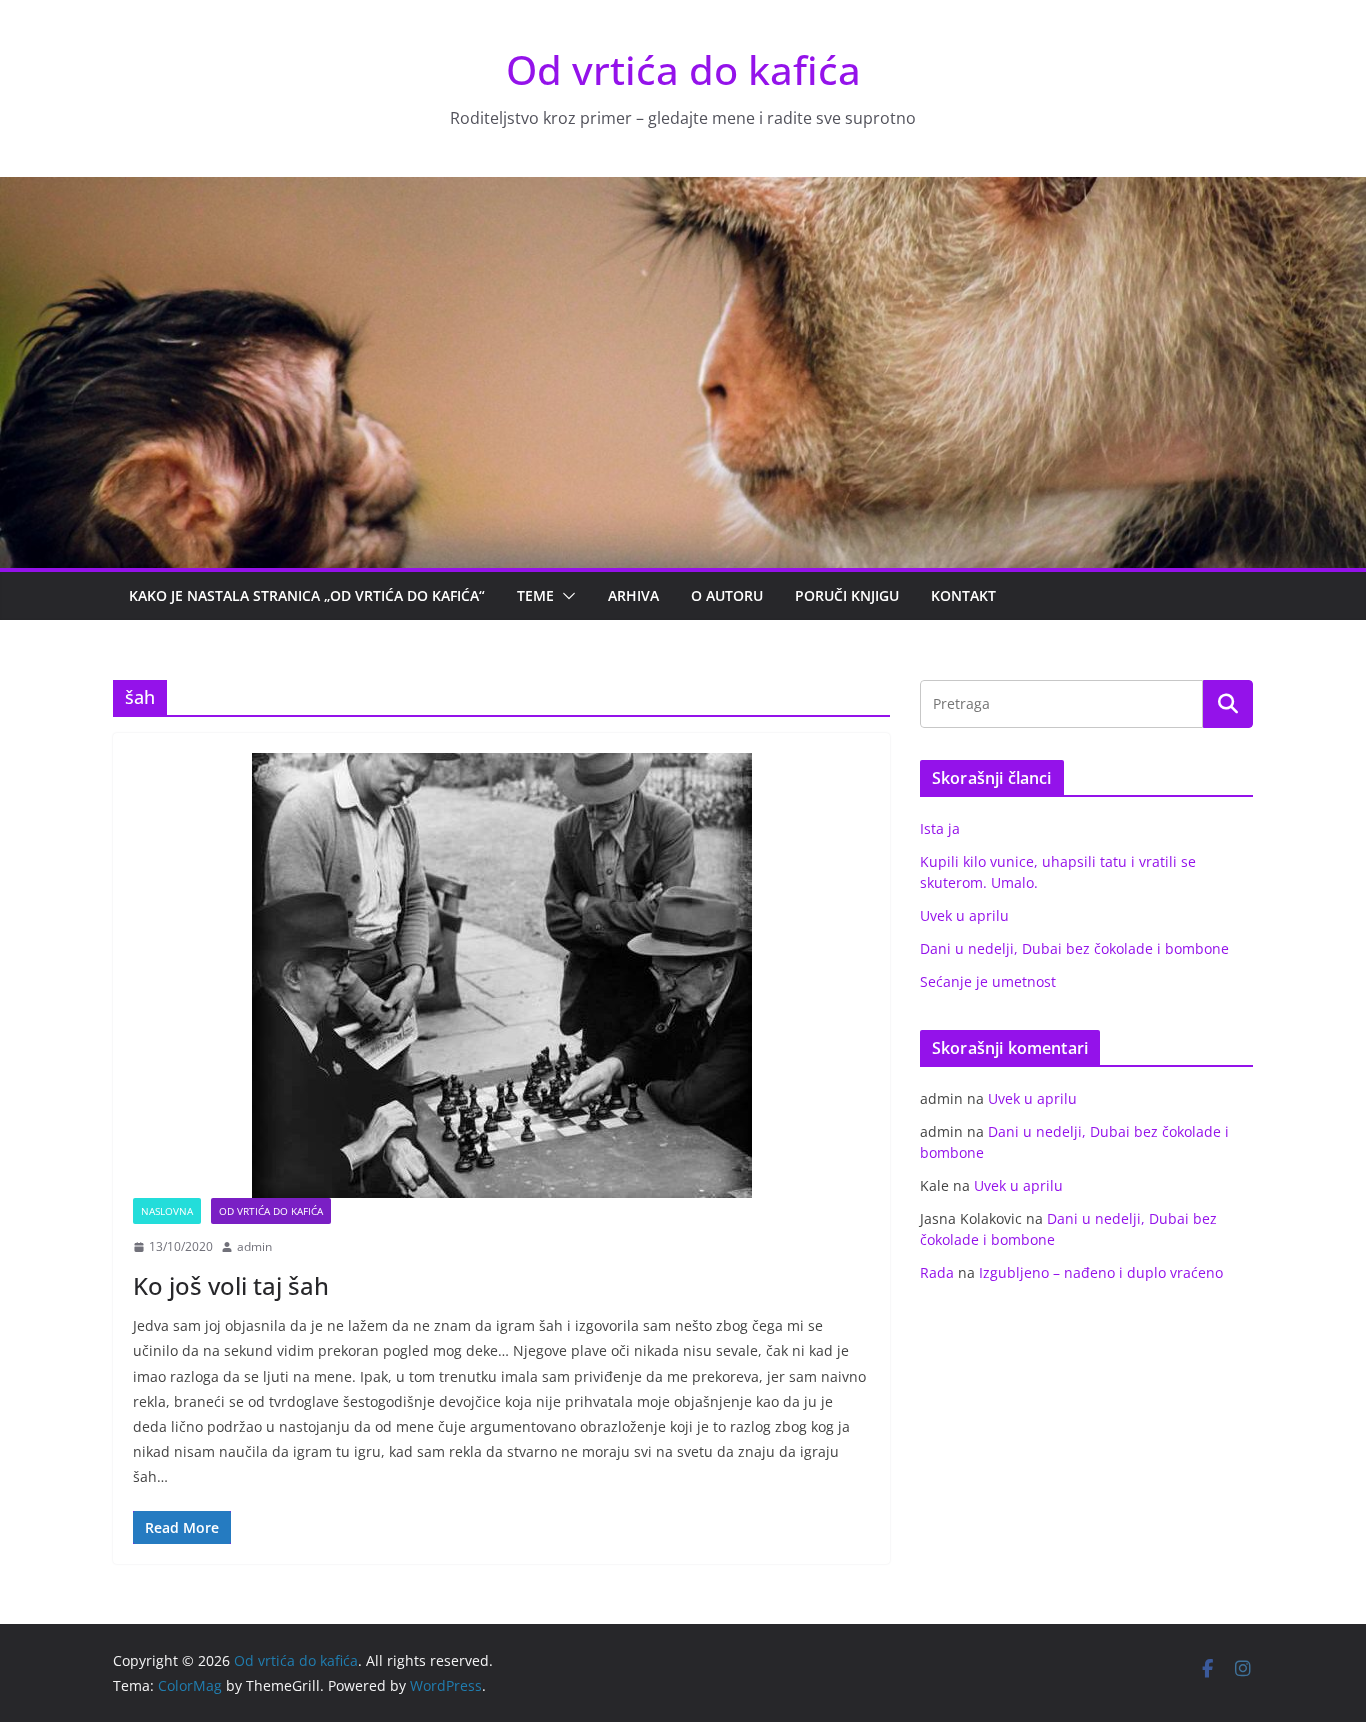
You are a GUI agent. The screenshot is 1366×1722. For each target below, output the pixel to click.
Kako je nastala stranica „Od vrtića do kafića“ (307, 595)
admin (254, 1246)
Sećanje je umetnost (988, 981)
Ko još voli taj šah (231, 1285)
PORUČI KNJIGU (847, 595)
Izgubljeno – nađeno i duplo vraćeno (1101, 1272)
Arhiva (633, 595)
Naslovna (167, 1211)
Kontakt (963, 595)
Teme (535, 595)
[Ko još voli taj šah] (501, 975)
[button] (565, 596)
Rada (937, 1272)
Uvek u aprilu (964, 915)
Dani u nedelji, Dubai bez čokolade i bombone (1074, 948)
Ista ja (940, 828)
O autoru (727, 595)
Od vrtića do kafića (683, 69)
